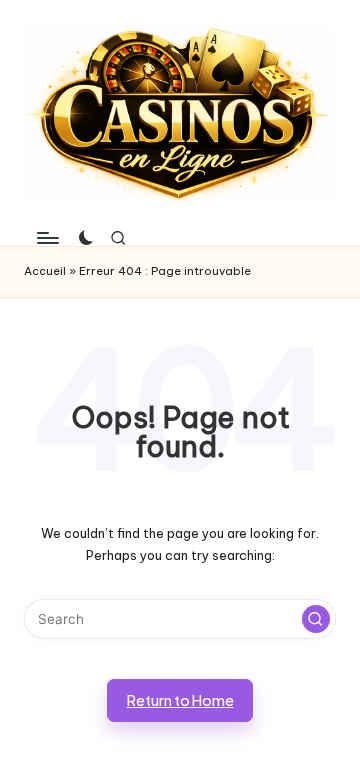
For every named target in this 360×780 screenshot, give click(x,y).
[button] (316, 619)
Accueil (45, 271)
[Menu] (47, 238)
